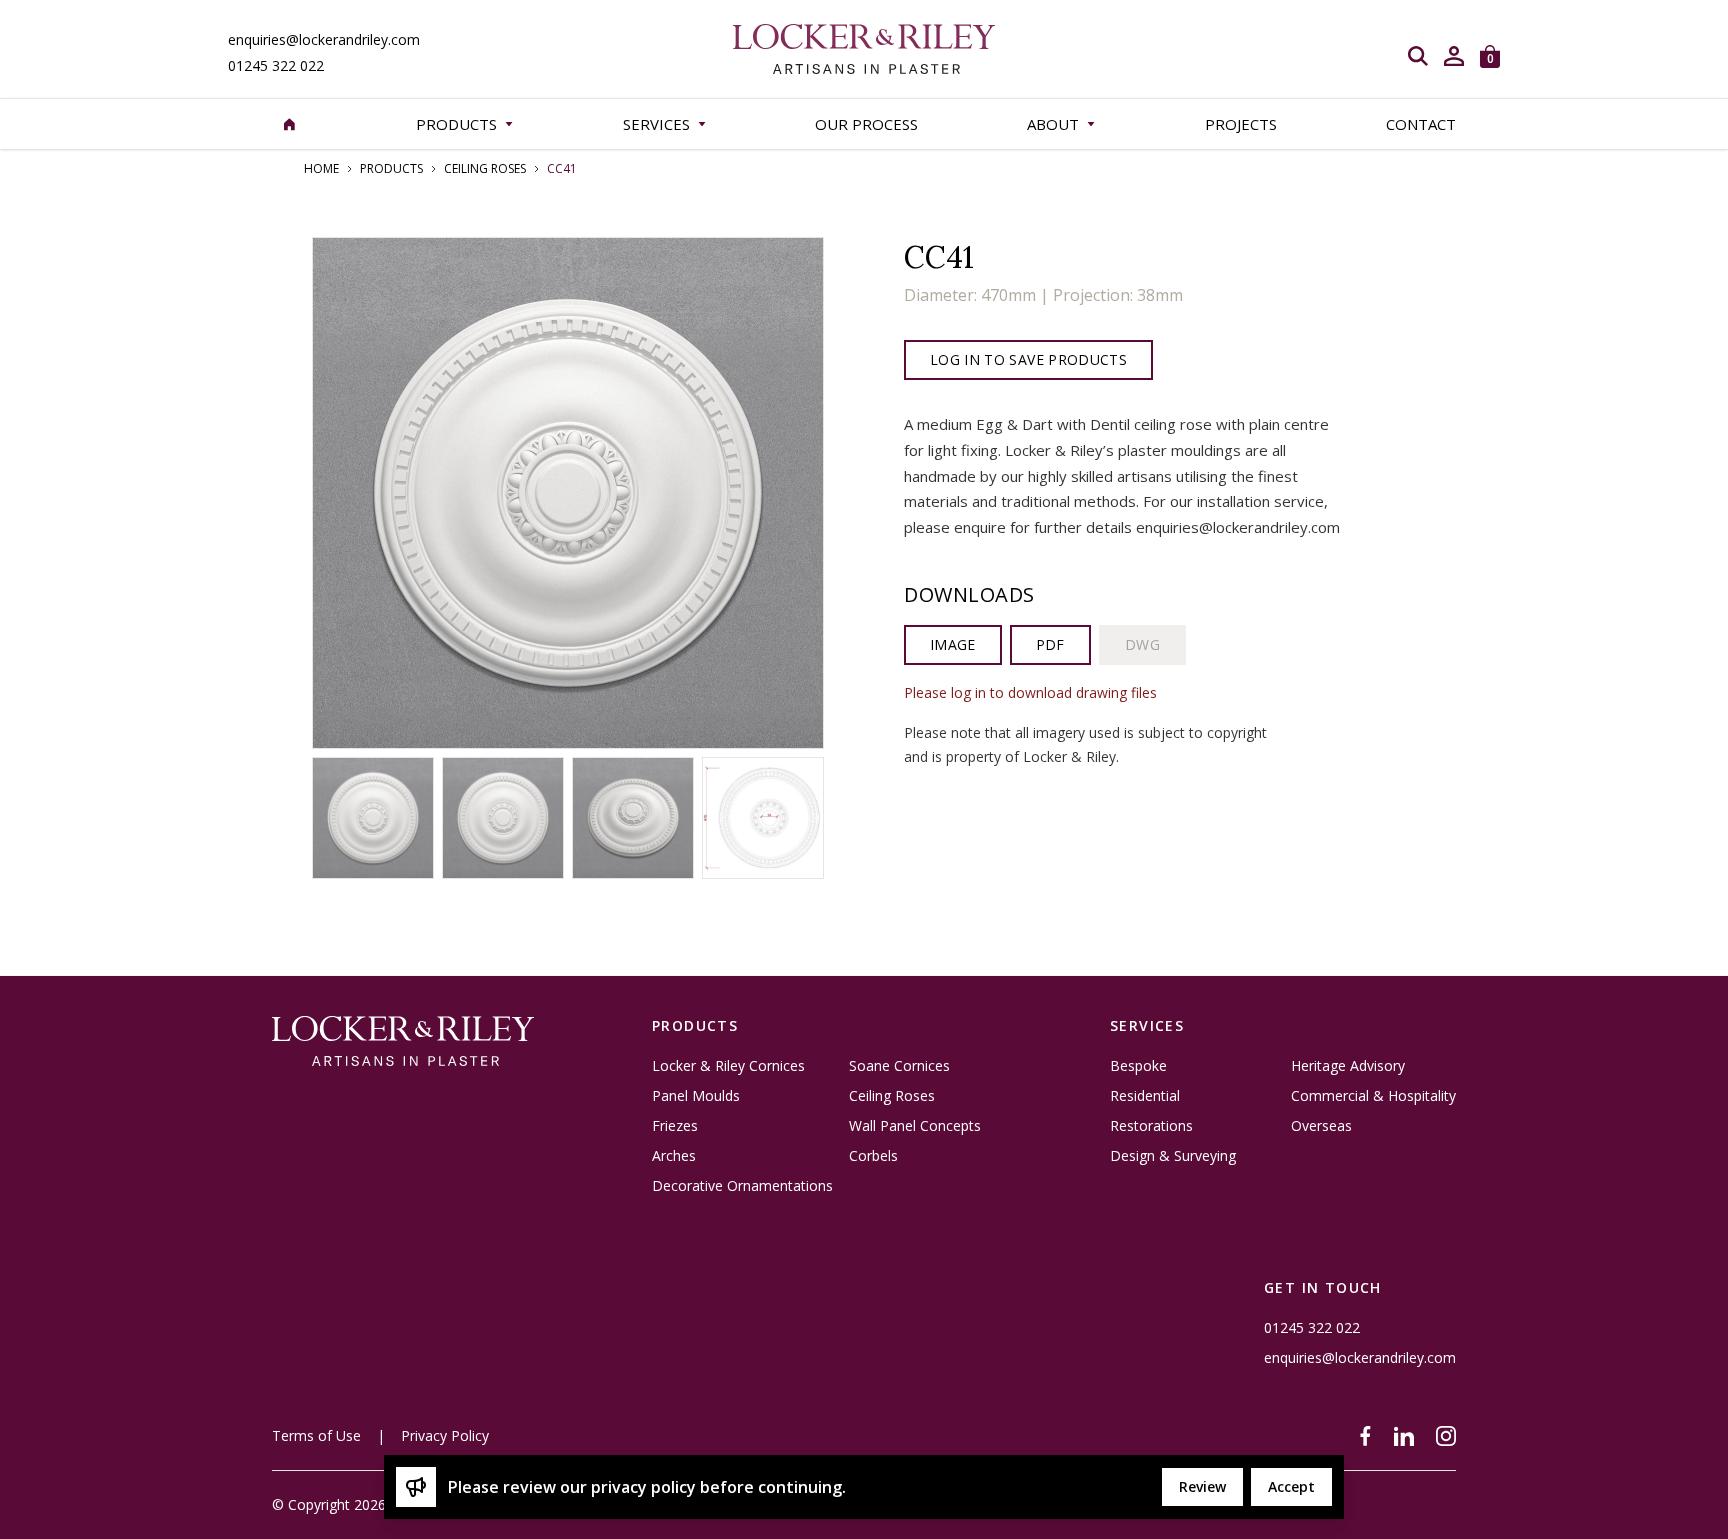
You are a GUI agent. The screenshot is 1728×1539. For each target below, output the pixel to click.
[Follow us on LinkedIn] (1404, 1436)
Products (391, 169)
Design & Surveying (1173, 1156)
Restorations (1151, 1126)
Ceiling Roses (485, 169)
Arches (674, 1156)
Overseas (1321, 1126)
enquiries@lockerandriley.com (324, 40)
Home (321, 169)
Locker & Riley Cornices (728, 1066)
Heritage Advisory (1348, 1066)
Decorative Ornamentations (742, 1186)
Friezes (675, 1126)
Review (1202, 1486)
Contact (1421, 124)
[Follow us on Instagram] (1446, 1436)
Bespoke (1138, 1066)
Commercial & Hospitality (1373, 1096)
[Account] (1454, 56)
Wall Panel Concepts (915, 1126)
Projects (1241, 124)
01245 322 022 (276, 66)
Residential (1145, 1096)
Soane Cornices (899, 1066)
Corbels (873, 1156)
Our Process (866, 124)
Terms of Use (316, 1435)
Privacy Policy (445, 1435)
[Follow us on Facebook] (1365, 1436)
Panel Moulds (696, 1096)
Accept (1291, 1486)
